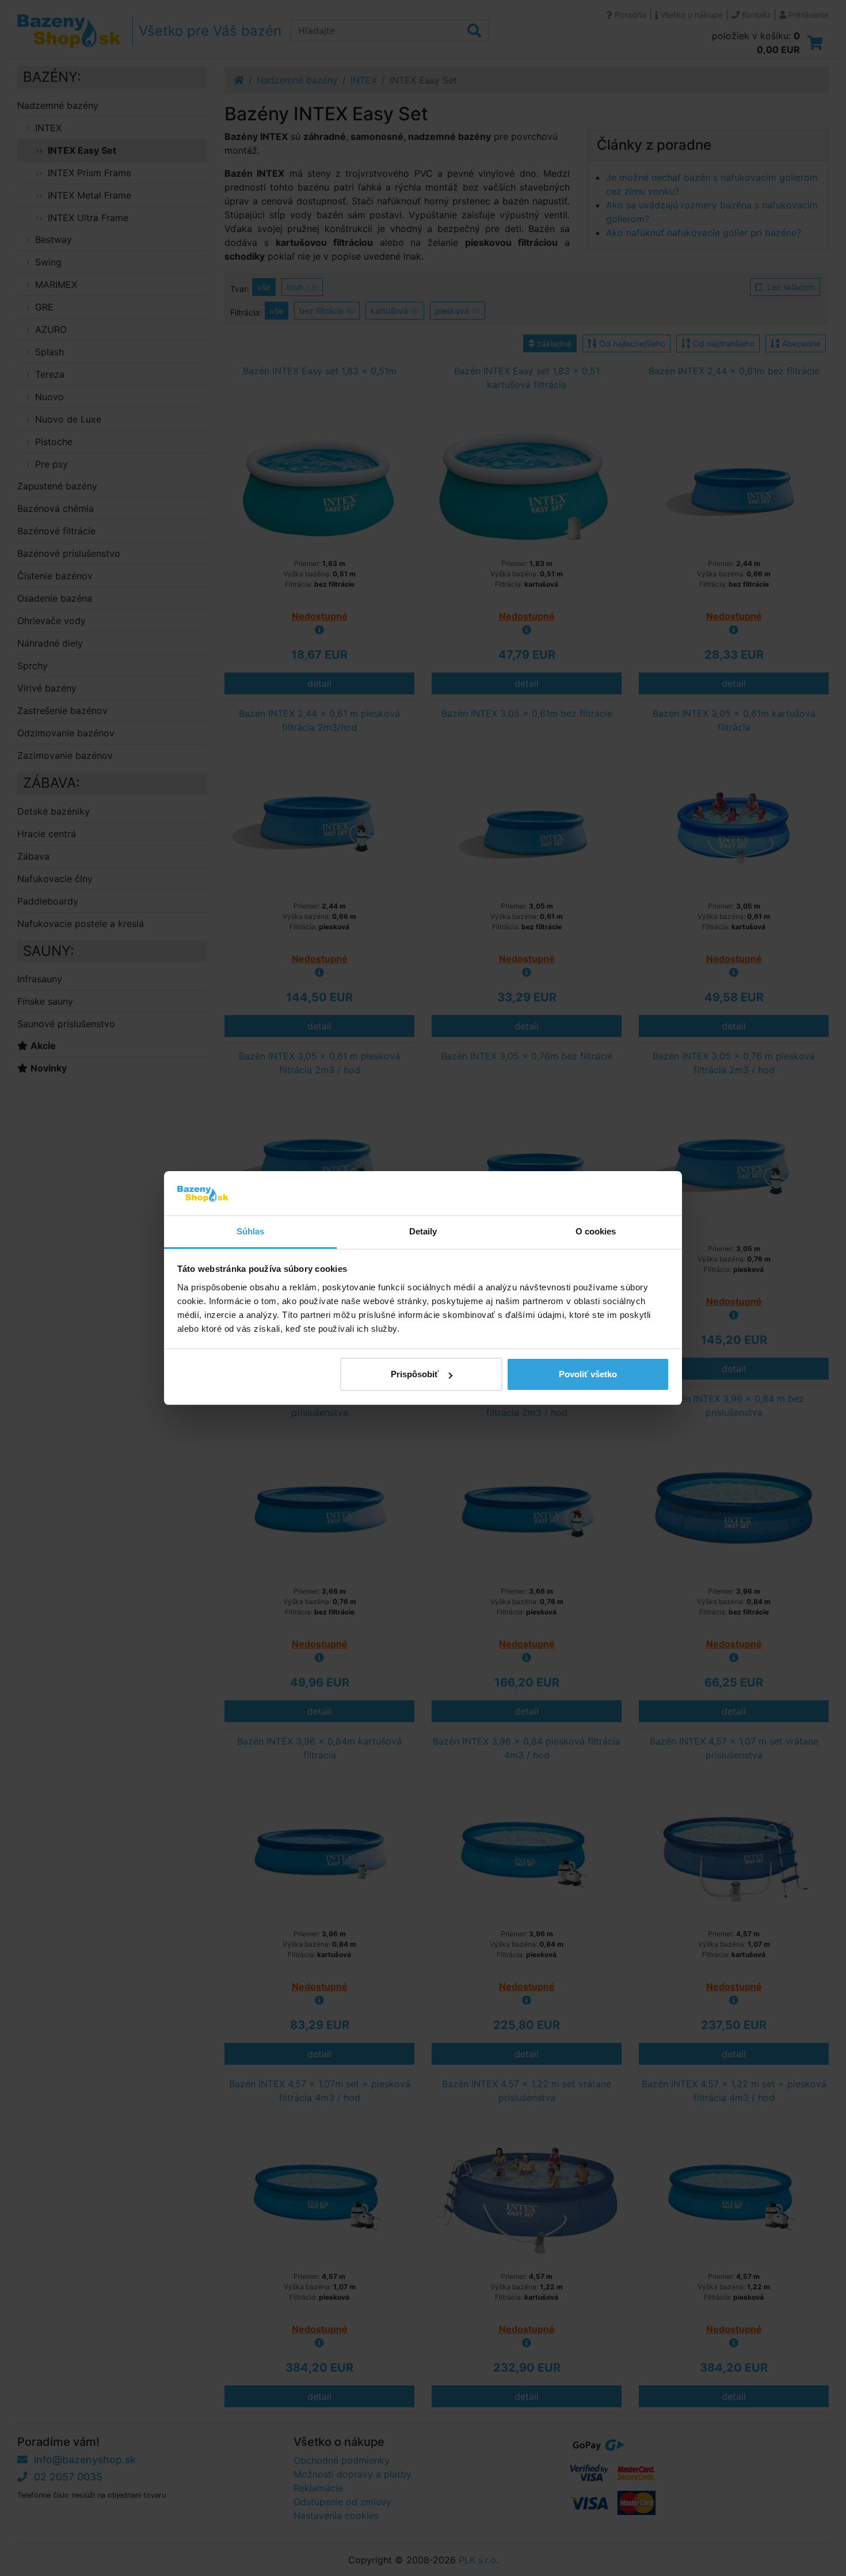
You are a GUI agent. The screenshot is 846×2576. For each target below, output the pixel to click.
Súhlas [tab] (251, 1231)
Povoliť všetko (588, 1374)
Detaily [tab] (423, 1231)
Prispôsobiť (415, 1374)
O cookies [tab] (596, 1231)
